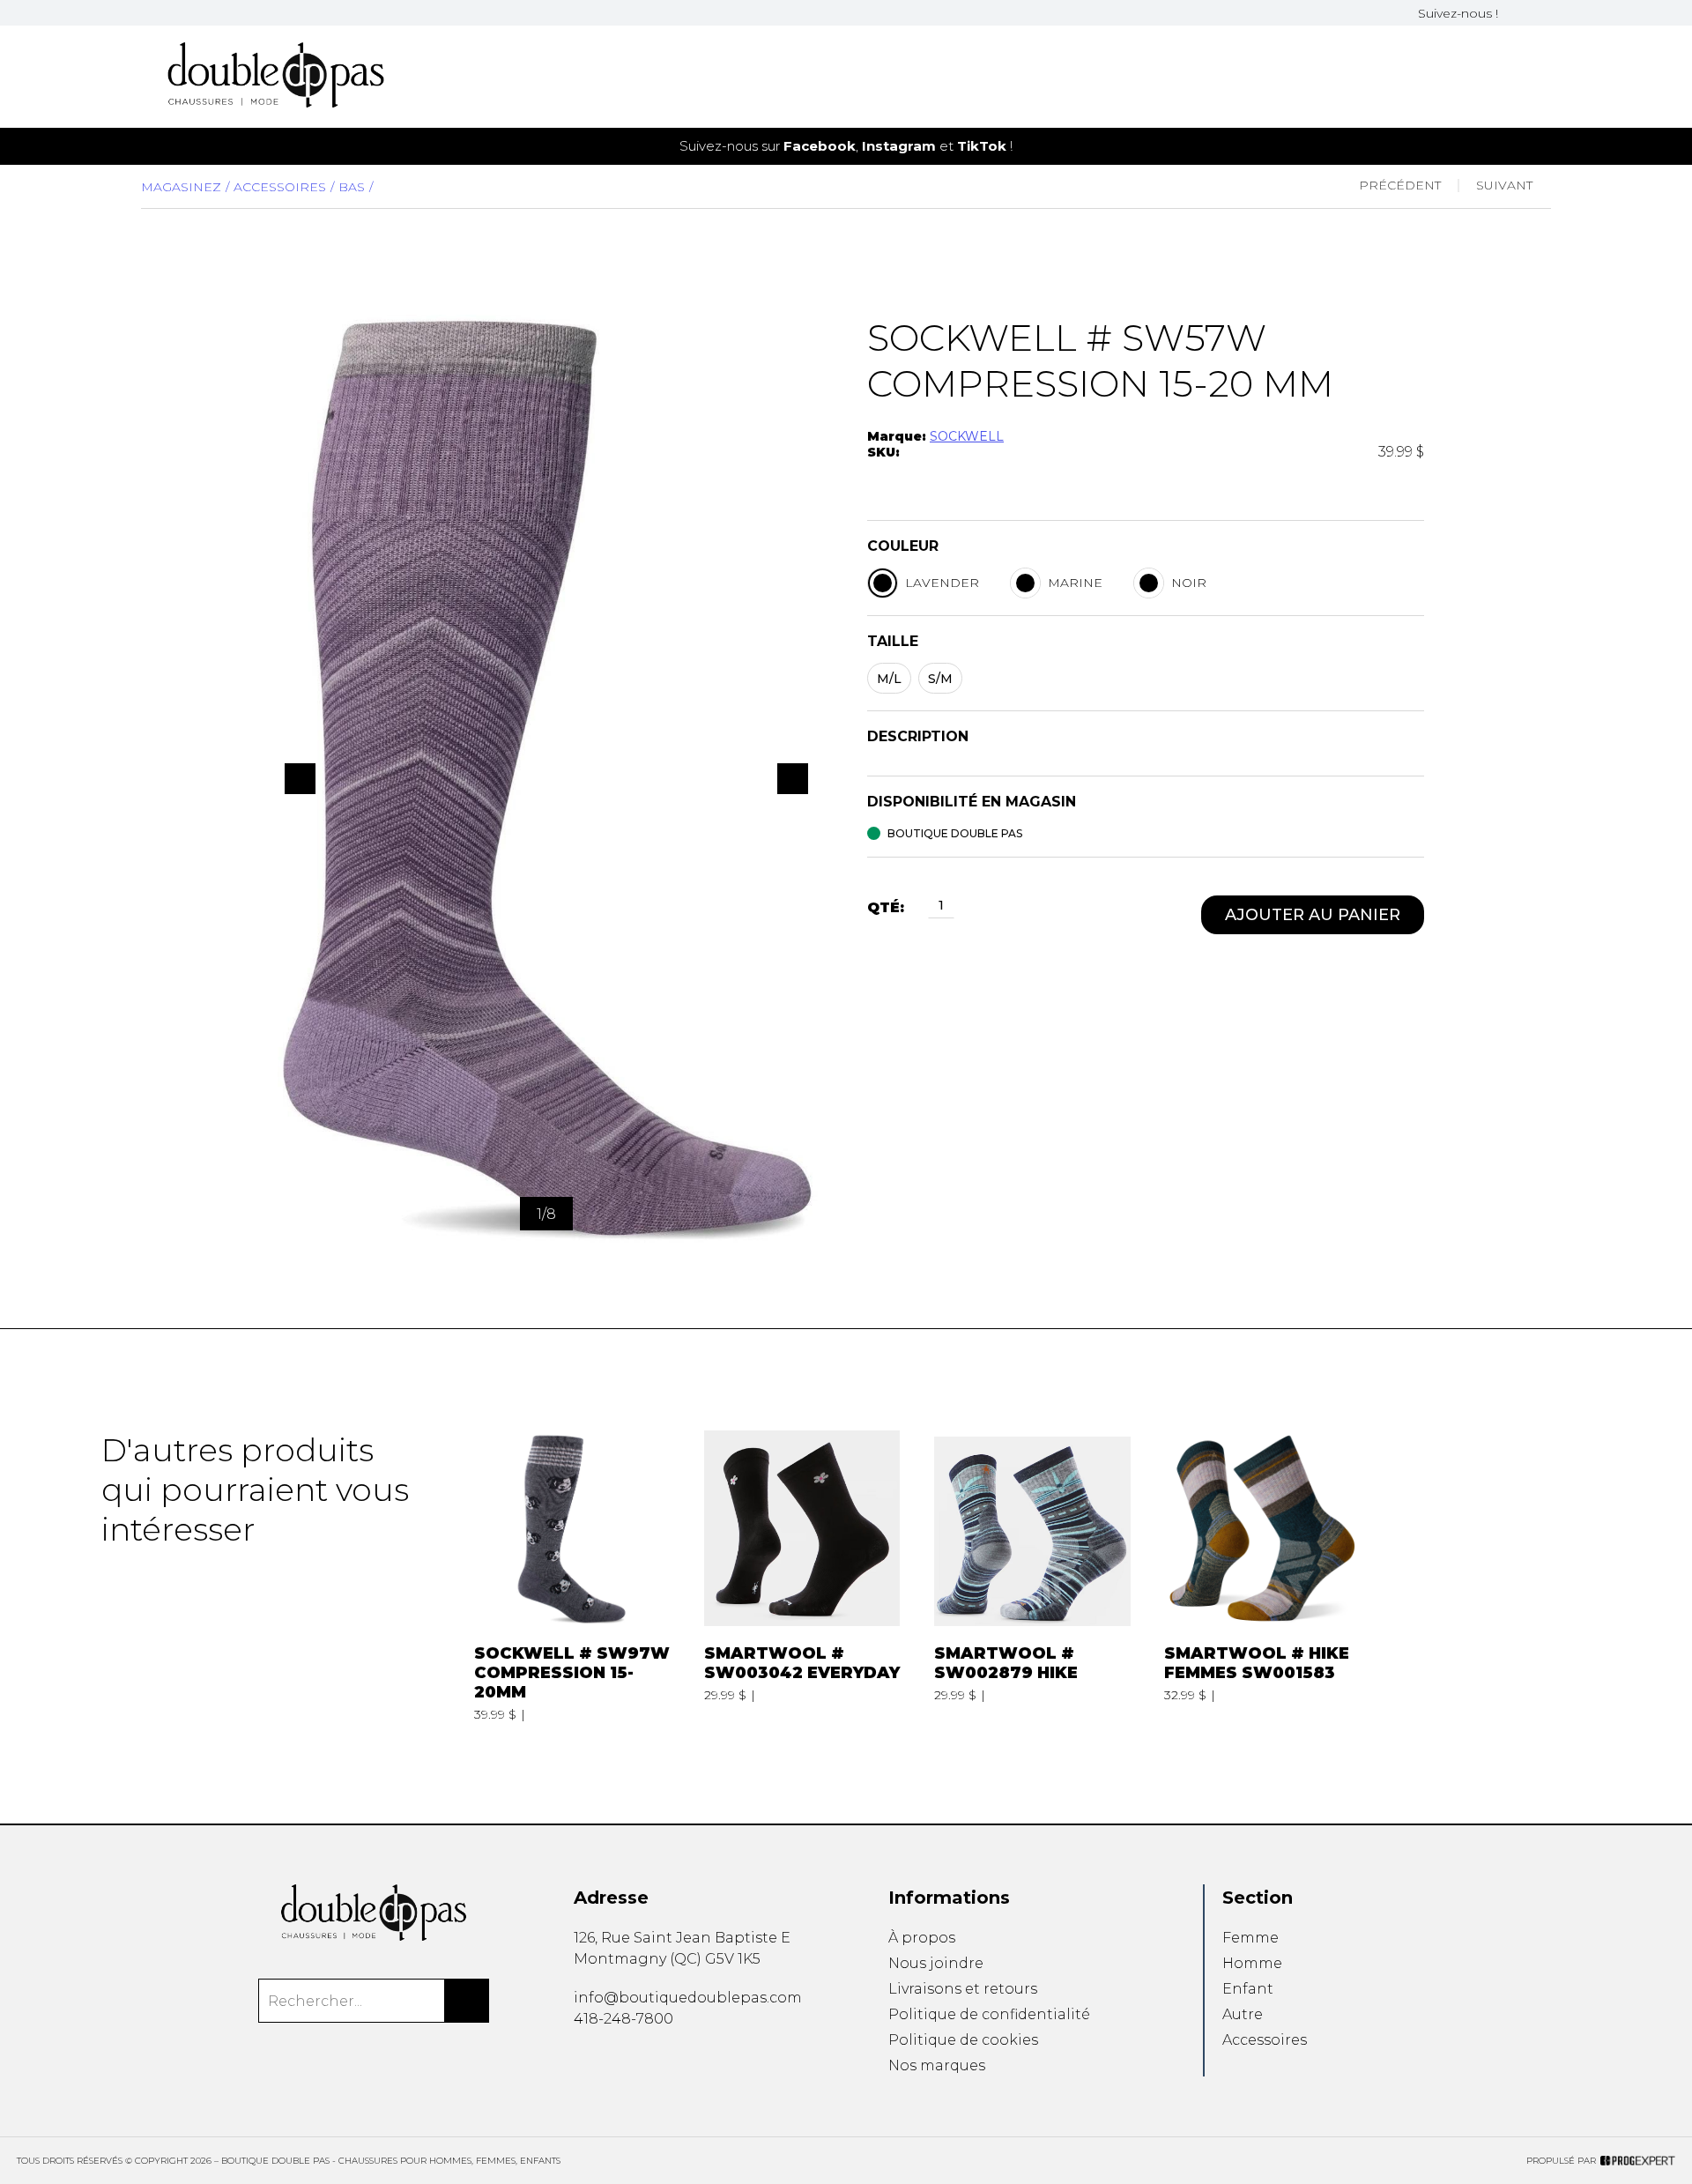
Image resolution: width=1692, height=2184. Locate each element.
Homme (1252, 1963)
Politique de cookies (963, 2040)
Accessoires (280, 187)
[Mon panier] (1518, 77)
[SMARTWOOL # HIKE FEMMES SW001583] (1262, 1576)
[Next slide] (1649, 146)
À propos (922, 1938)
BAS (352, 187)
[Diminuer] (918, 907)
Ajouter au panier (1313, 915)
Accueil (947, 85)
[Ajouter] (964, 907)
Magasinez (181, 187)
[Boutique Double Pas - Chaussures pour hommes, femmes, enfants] (373, 1913)
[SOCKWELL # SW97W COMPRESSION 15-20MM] (572, 1576)
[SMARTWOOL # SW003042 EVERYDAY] (802, 1576)
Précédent (1400, 185)
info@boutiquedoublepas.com (688, 1998)
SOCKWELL (967, 436)
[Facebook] (1514, 13)
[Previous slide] (43, 146)
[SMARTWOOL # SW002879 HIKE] (1032, 1576)
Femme (1250, 1938)
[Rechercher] (467, 2001)
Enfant (1248, 1989)
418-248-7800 (623, 2019)
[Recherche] (1489, 77)
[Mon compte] (1546, 77)
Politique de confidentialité (989, 2014)
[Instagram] (1535, 13)
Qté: (886, 907)
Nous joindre (936, 1963)
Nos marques (937, 2065)
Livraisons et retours (963, 1989)
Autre (1243, 2014)
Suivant (1504, 185)
